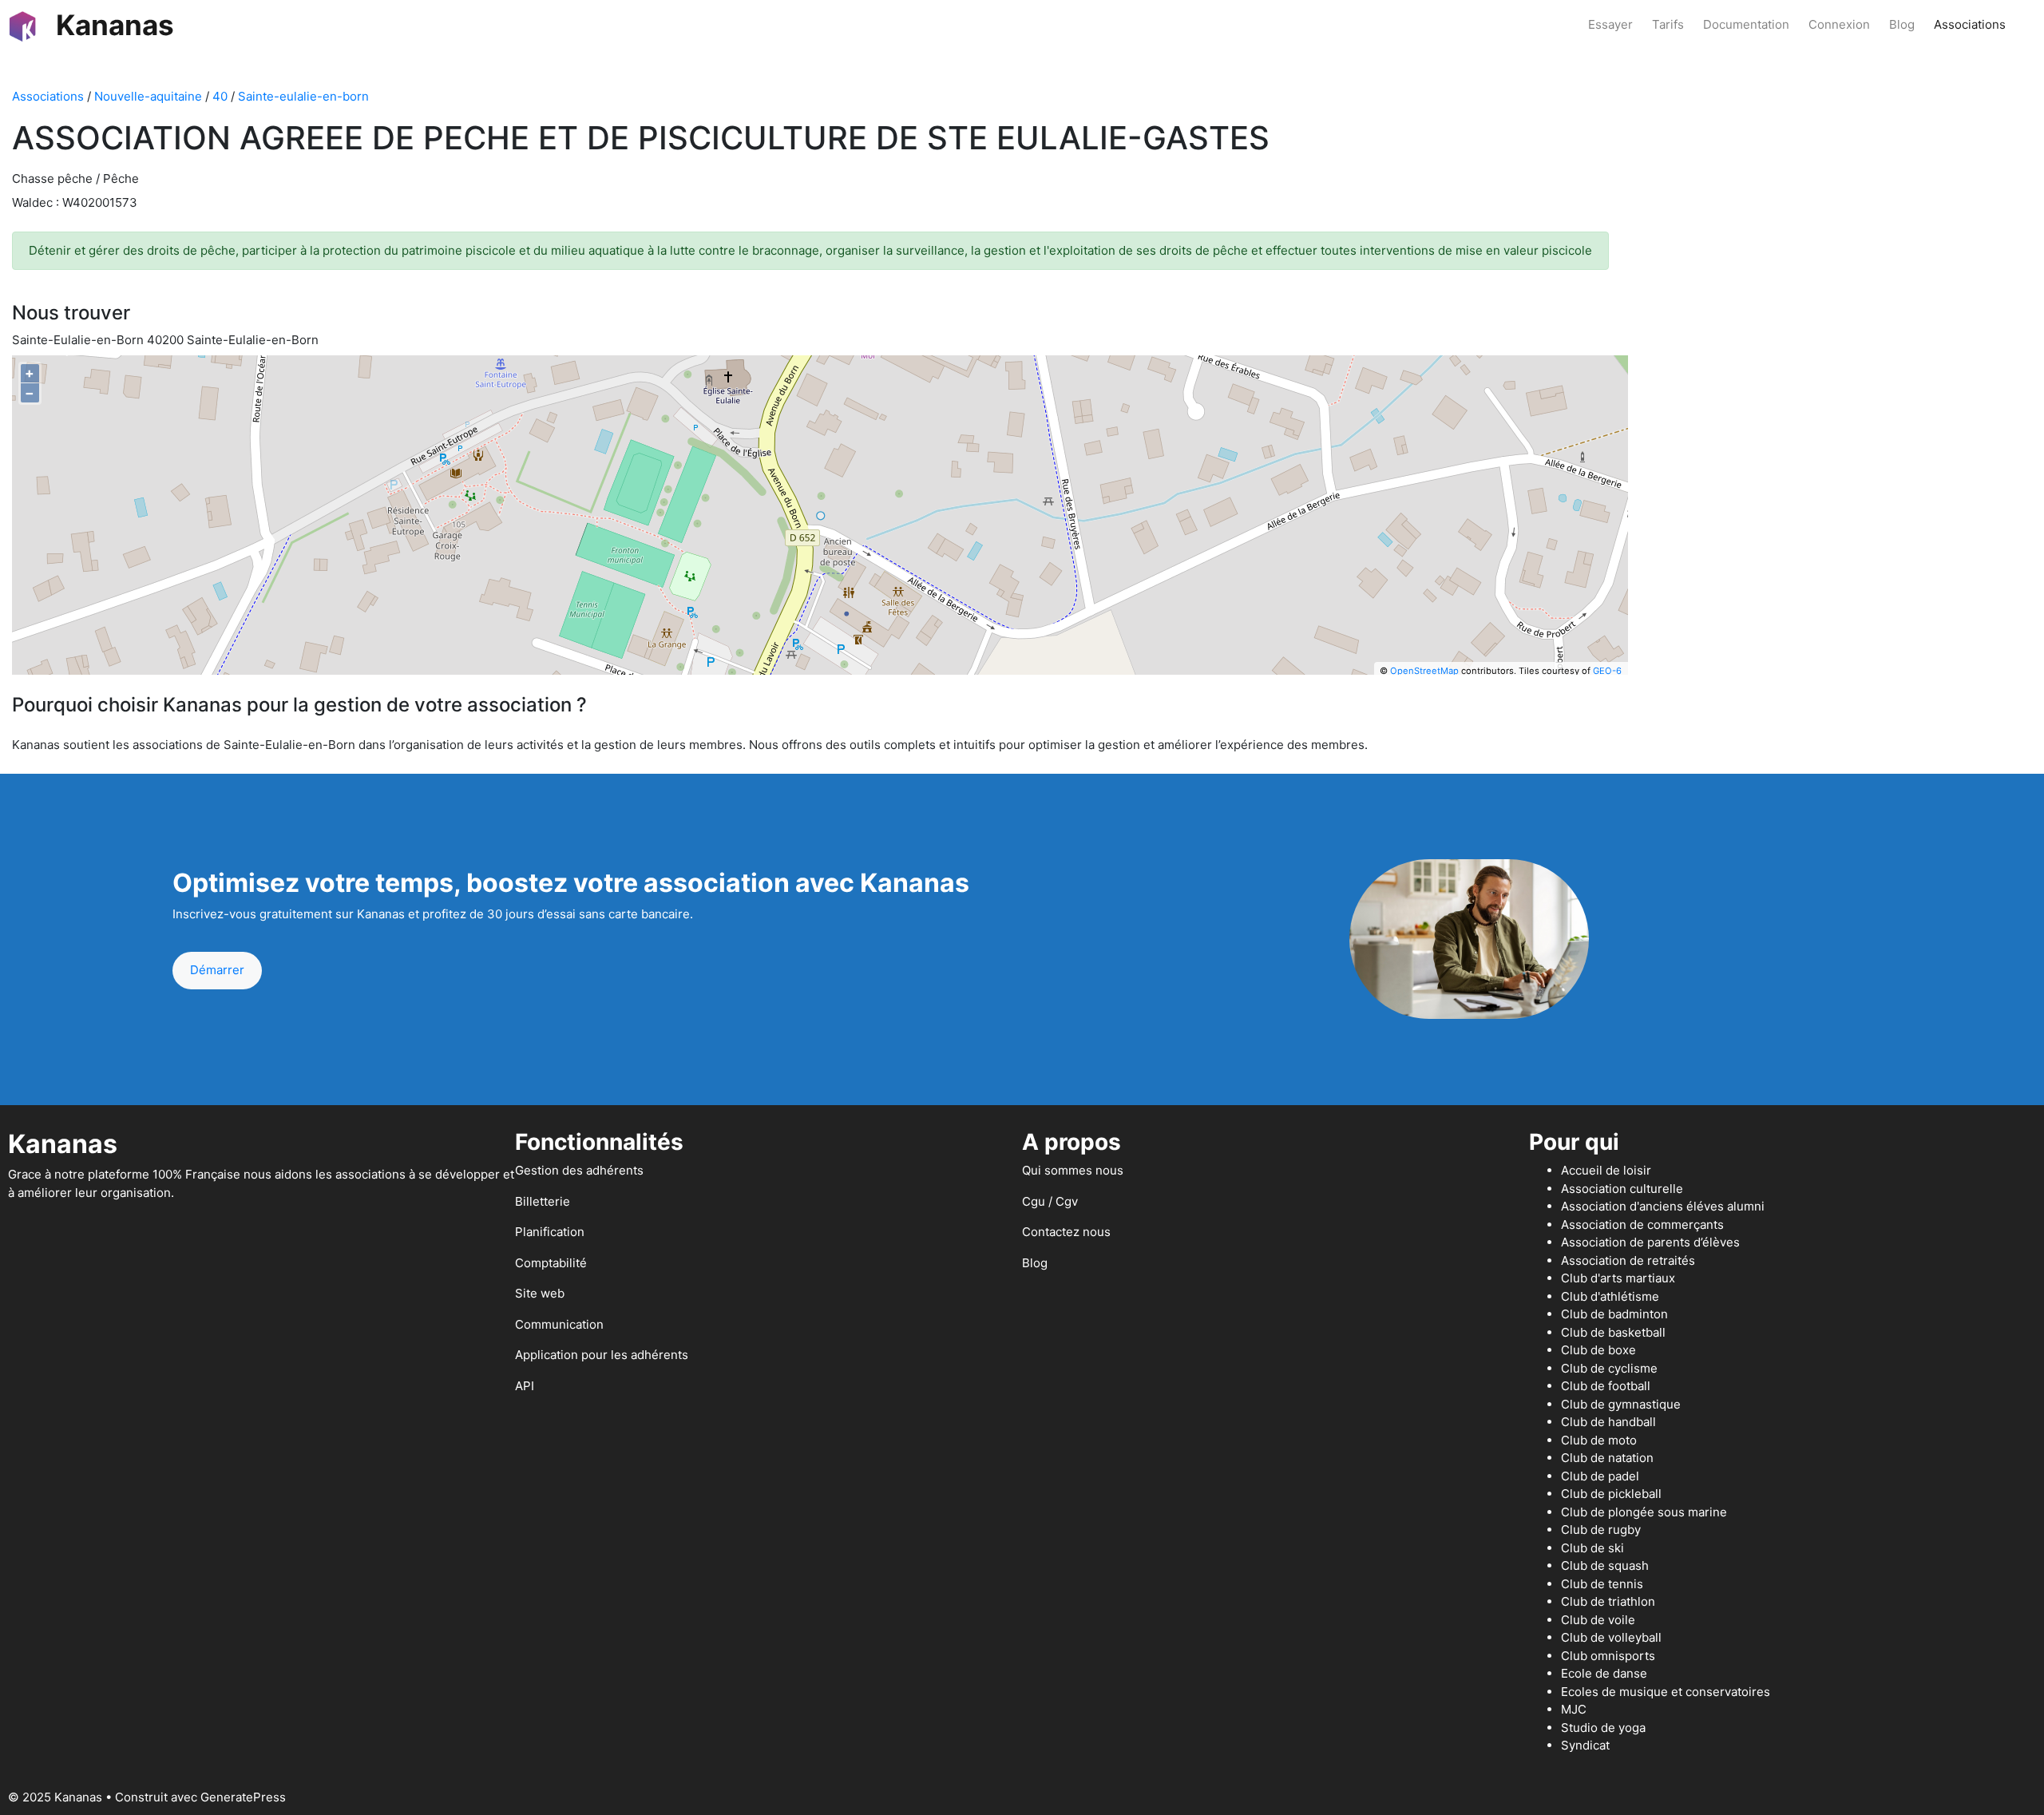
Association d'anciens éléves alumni (1663, 1206)
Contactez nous (1066, 1232)
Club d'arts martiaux (1618, 1278)
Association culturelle (1622, 1189)
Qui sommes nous (1073, 1170)
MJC (1574, 1709)
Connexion (1839, 24)
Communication (559, 1324)
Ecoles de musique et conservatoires (1666, 1692)
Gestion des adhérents (579, 1170)
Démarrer (217, 970)
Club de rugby (1601, 1530)
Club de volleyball (1611, 1637)
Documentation (1746, 24)
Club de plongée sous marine (1644, 1512)
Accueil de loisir (1606, 1170)
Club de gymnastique (1621, 1404)
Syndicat (1585, 1745)
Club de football (1606, 1386)
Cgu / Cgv (1050, 1201)
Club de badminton (1614, 1314)
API (525, 1386)
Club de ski (1592, 1548)
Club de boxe (1598, 1350)
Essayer (1610, 24)
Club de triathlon (1608, 1601)
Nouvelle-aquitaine (148, 96)
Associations (1970, 24)
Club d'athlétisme (1610, 1296)
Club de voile (1598, 1620)
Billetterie (543, 1201)
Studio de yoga (1603, 1728)
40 (220, 96)
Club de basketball (1613, 1332)
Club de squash (1605, 1565)
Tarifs (1668, 24)
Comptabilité (551, 1263)
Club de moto (1599, 1440)
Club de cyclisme (1609, 1368)
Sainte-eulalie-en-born (303, 96)
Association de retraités (1628, 1260)
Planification (550, 1232)
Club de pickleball (1611, 1494)
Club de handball (1608, 1422)
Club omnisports (1608, 1656)
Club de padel (1600, 1476)
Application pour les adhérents (602, 1355)
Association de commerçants (1642, 1225)
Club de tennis (1602, 1584)
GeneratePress (243, 1797)
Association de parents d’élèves (1650, 1242)
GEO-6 (1607, 671)
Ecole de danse (1604, 1673)
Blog (1902, 24)
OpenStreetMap (1424, 671)
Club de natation (1607, 1458)
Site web (540, 1293)
